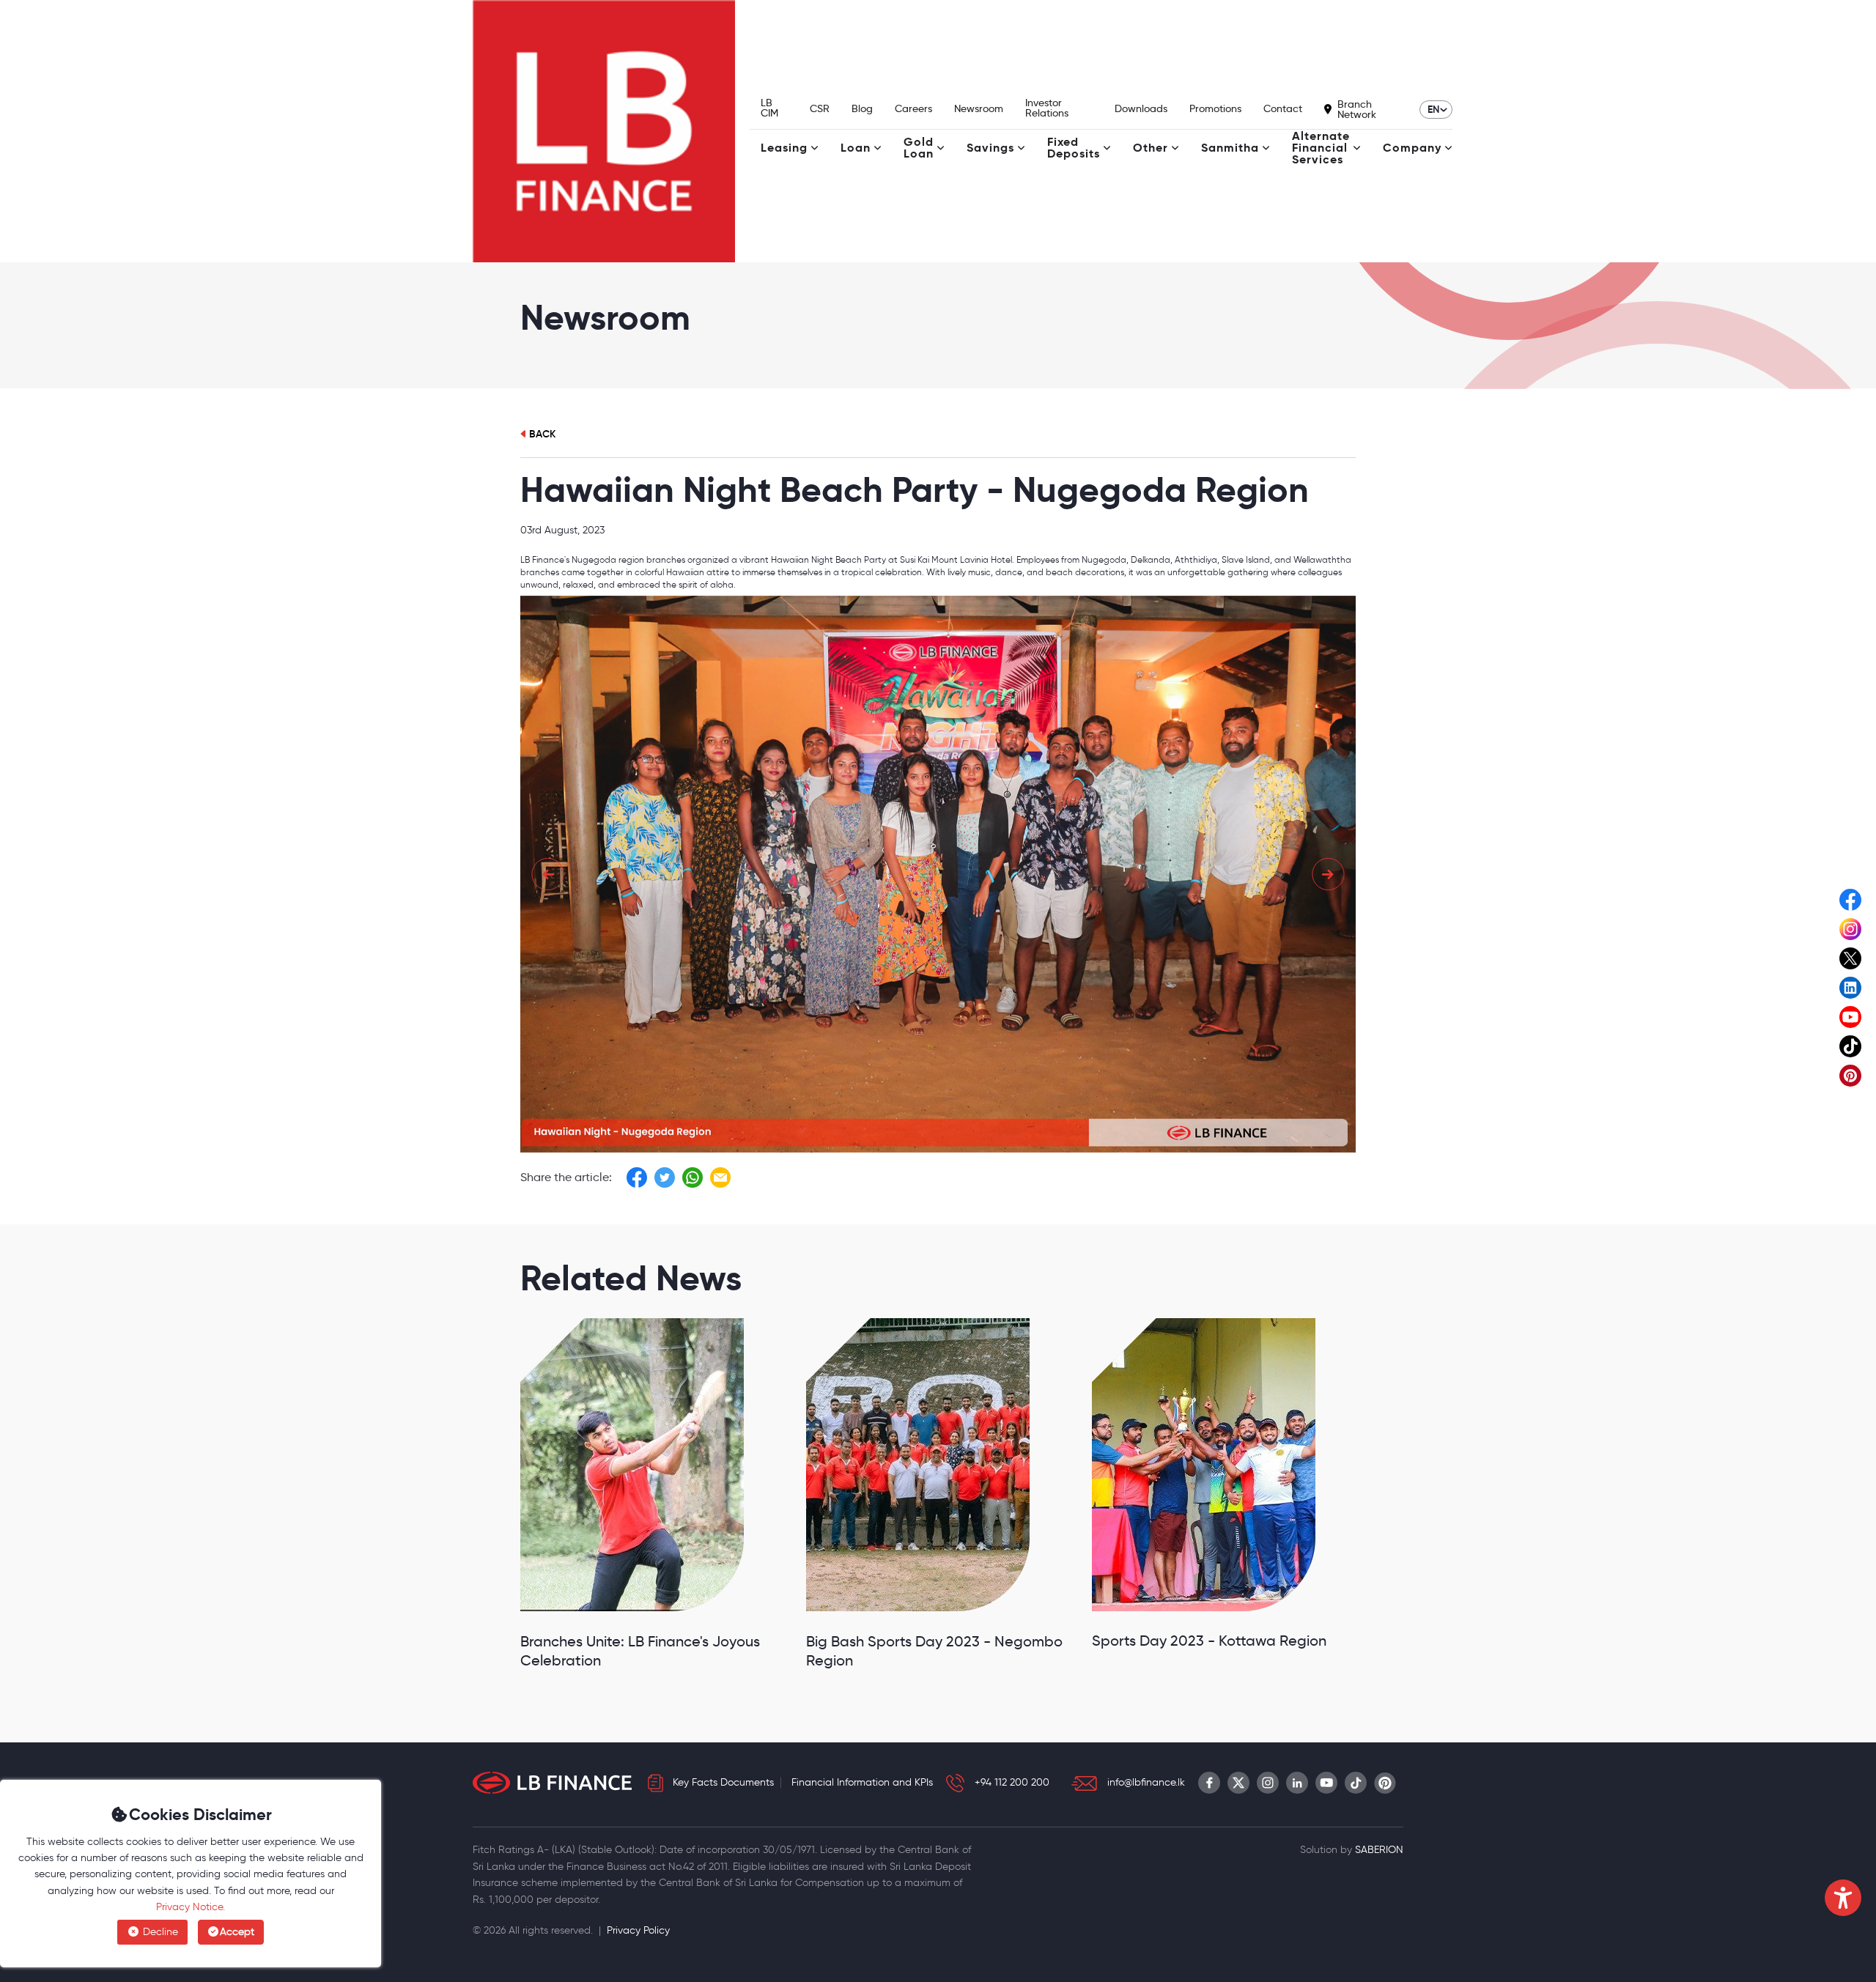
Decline (159, 1932)
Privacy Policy (638, 1930)
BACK (542, 434)
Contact (1283, 108)
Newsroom (979, 108)
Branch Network (1357, 109)
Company (1412, 148)
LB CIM (769, 108)
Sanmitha (1230, 148)
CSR (820, 108)
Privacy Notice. (191, 1907)
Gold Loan (919, 148)
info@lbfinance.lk (1146, 1782)
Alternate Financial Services (1321, 148)
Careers (913, 108)
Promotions (1215, 108)
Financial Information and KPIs (862, 1782)
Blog (862, 108)
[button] (548, 874)
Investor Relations (1047, 108)
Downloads (1141, 108)
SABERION (1379, 1850)
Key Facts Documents (723, 1782)
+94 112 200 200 (1012, 1782)
